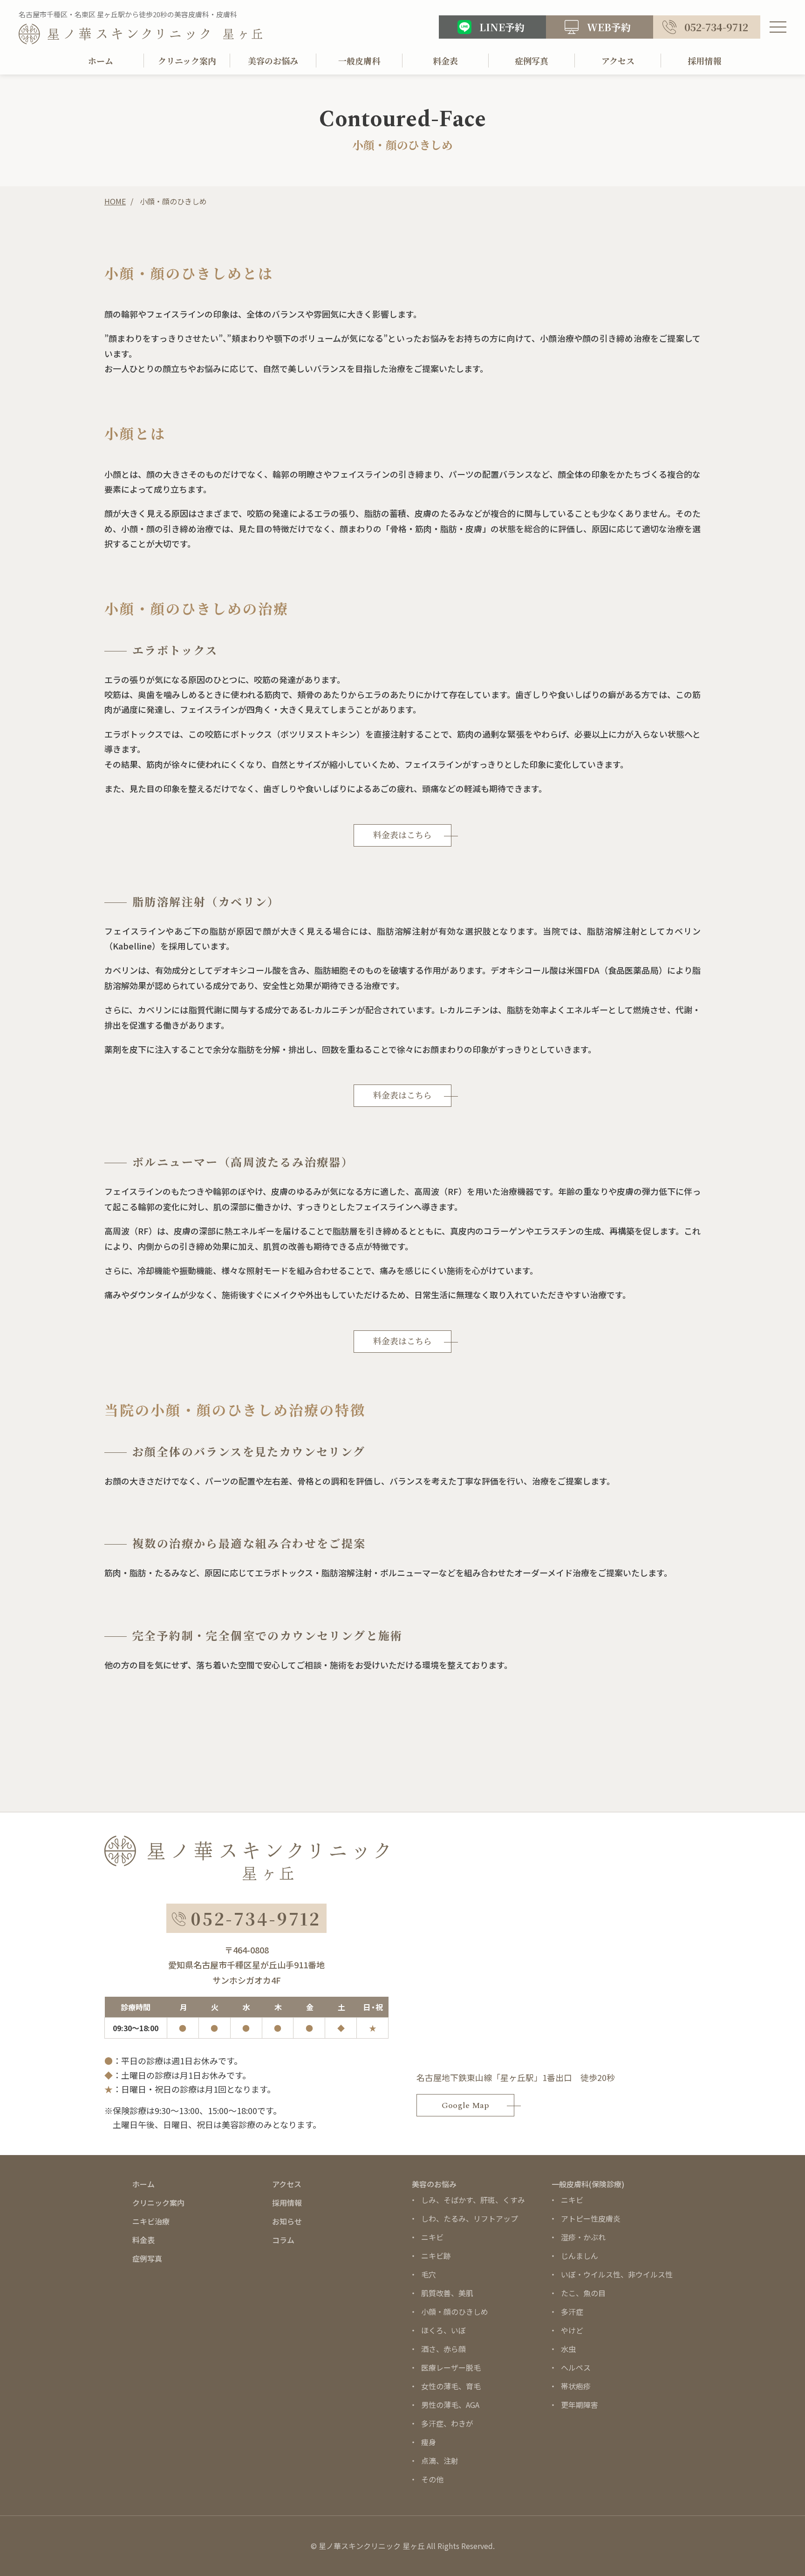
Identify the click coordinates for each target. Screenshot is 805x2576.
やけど (572, 2330)
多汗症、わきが (447, 2423)
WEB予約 (609, 27)
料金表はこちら (402, 836)
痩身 (429, 2442)
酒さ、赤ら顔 (443, 2349)
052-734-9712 (716, 27)
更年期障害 (580, 2405)
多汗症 (572, 2312)
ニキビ (432, 2237)
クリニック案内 (187, 61)
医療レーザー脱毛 (451, 2367)
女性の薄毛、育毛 (451, 2386)
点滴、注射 (440, 2461)
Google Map (465, 2105)
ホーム (101, 61)
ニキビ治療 (151, 2221)
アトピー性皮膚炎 (591, 2218)
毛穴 (429, 2274)
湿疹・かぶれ (583, 2237)
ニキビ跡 (436, 2256)
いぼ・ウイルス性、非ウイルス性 (617, 2274)
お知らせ (287, 2221)
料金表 (445, 61)
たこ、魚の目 (583, 2293)
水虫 (568, 2349)
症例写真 (532, 61)
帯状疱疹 (576, 2386)
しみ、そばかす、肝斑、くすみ (473, 2200)
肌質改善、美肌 (447, 2293)
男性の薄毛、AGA (450, 2405)
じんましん (580, 2256)
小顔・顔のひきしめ (455, 2312)
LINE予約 (502, 27)
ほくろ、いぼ (443, 2330)
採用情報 (704, 61)
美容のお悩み (273, 61)
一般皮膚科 (359, 61)
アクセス (618, 61)
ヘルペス (576, 2367)
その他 (432, 2479)
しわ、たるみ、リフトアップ (470, 2218)
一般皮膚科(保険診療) (588, 2184)
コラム (283, 2240)
